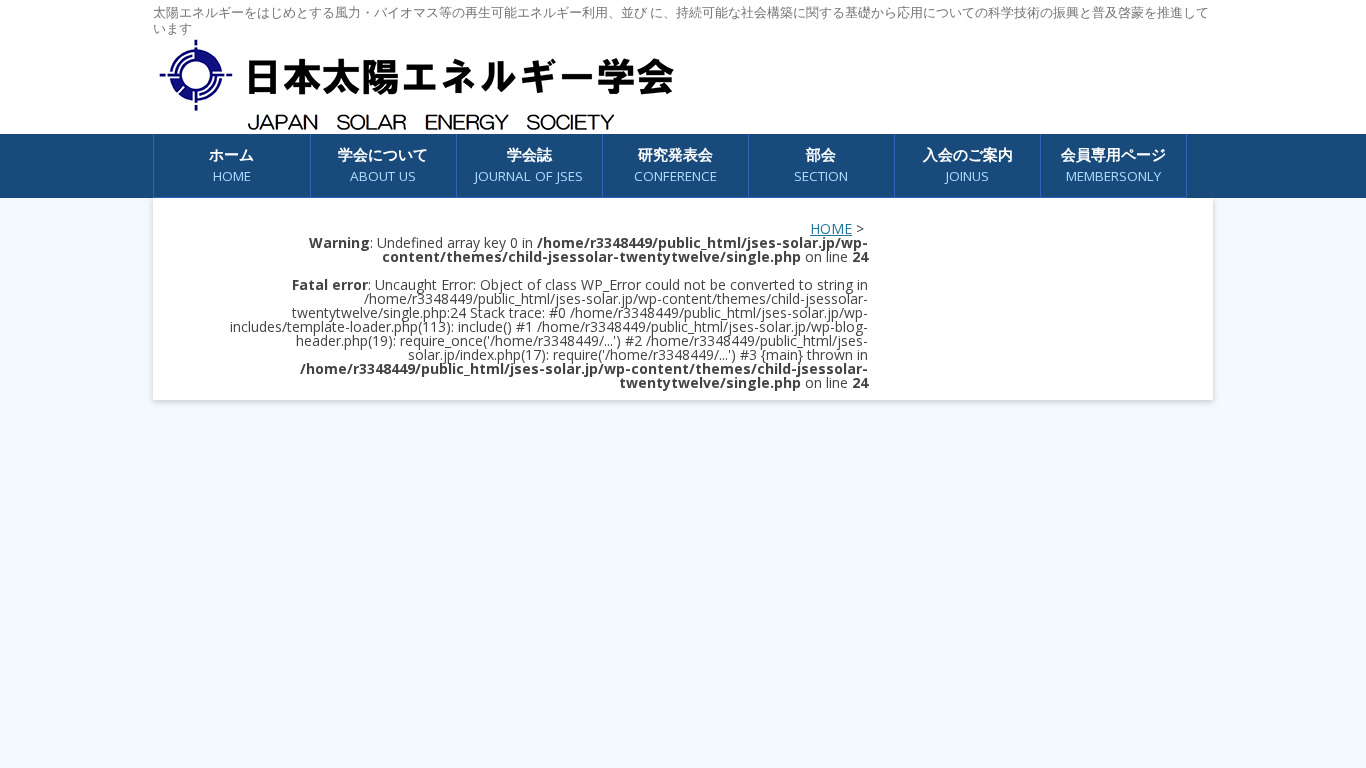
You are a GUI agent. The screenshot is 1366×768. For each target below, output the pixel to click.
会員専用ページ (1113, 164)
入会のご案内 (968, 164)
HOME (831, 228)
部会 (821, 164)
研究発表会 (675, 164)
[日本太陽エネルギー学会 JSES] (416, 85)
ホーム (231, 164)
